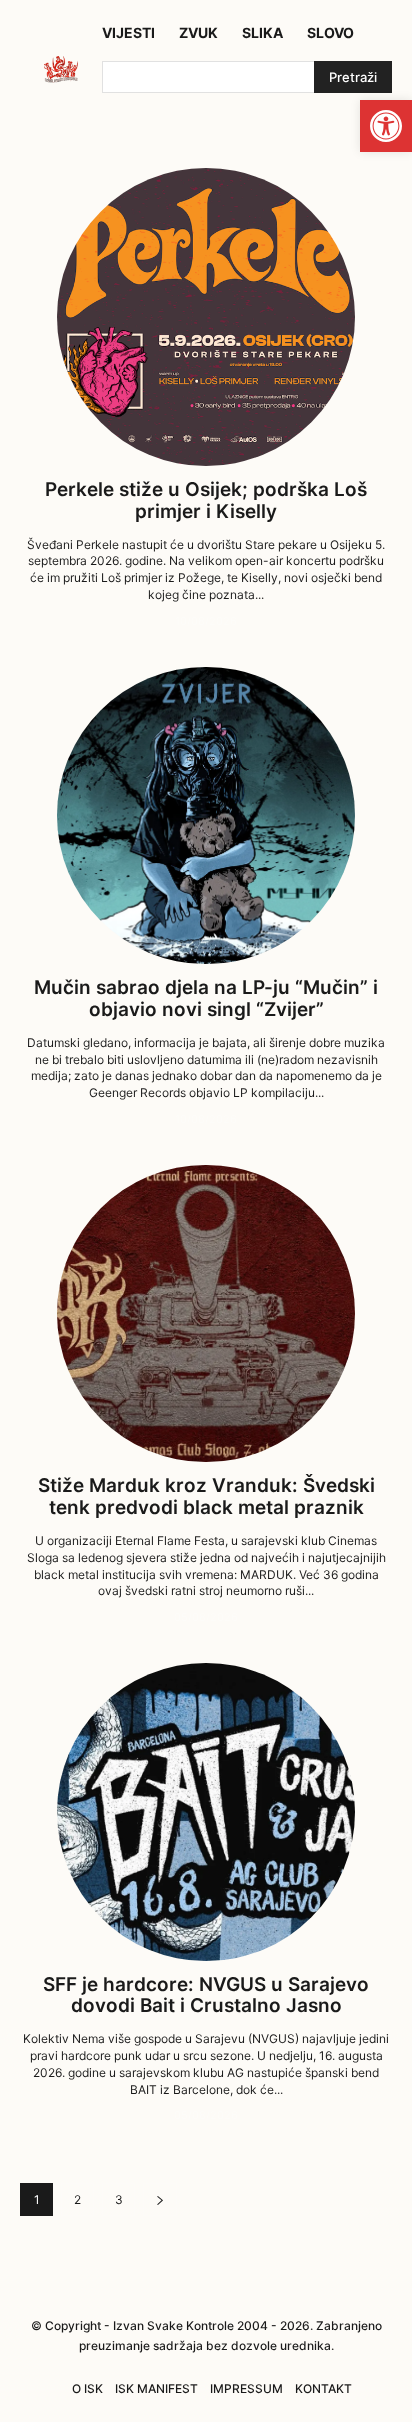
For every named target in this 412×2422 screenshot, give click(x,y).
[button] (386, 126)
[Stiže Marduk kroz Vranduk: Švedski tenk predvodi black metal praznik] (205, 1313)
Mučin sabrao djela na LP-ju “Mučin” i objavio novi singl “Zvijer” (206, 998)
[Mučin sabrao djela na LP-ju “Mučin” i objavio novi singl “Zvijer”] (205, 815)
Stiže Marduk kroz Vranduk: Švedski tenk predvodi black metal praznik (206, 1496)
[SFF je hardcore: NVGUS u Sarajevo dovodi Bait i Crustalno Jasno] (205, 1811)
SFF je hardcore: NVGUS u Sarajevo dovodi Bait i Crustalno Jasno (206, 1995)
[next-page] (160, 2199)
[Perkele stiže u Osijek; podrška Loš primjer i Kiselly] (205, 316)
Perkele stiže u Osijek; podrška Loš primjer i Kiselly (206, 500)
